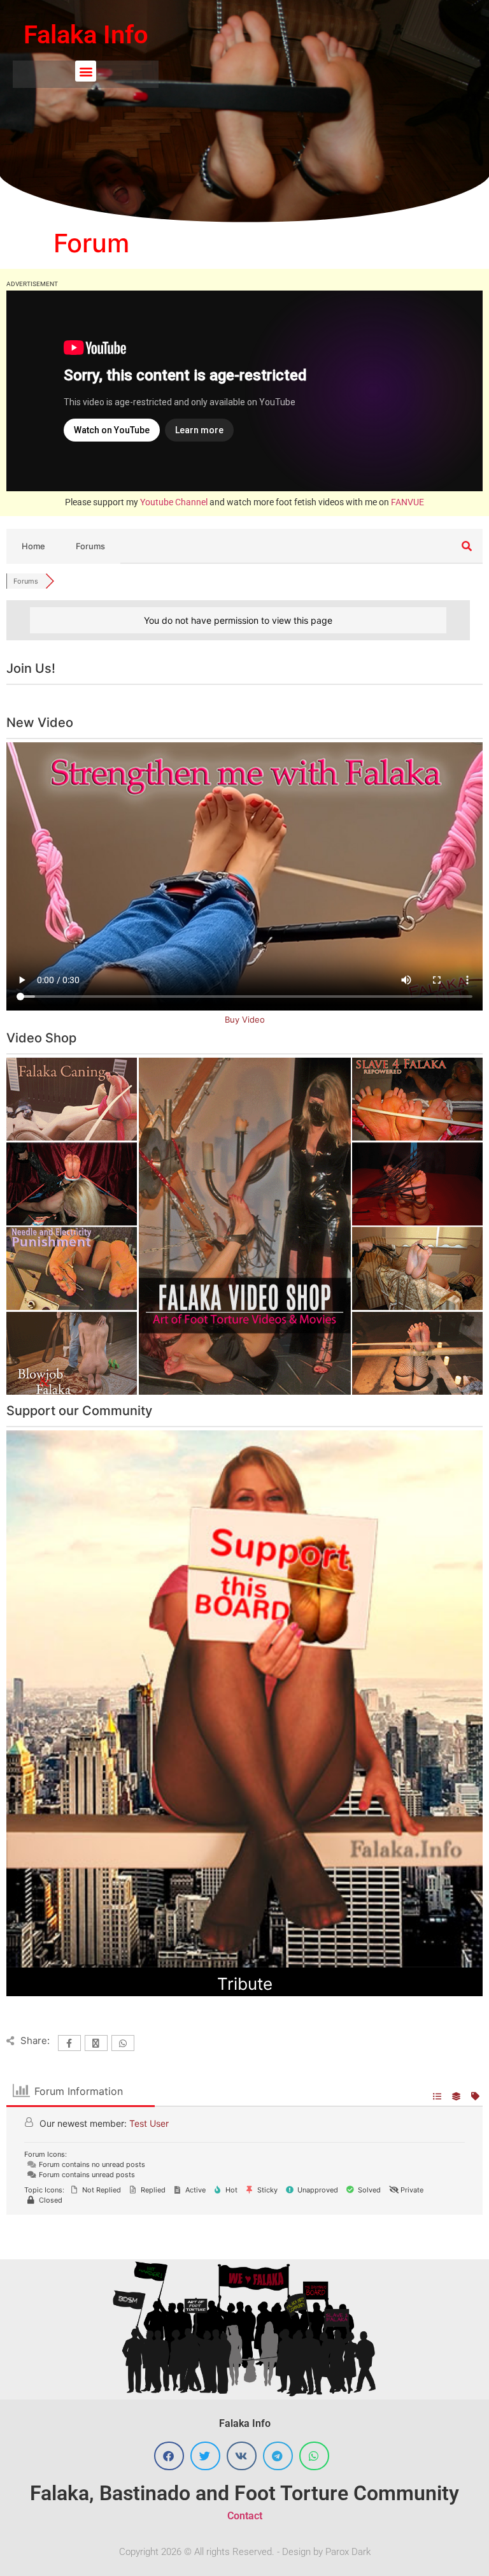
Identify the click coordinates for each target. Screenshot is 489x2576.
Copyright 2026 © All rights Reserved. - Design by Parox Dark (245, 2552)
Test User (149, 2123)
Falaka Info (86, 35)
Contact (245, 2516)
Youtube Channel (174, 502)
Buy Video (245, 1019)
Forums (90, 546)
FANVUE (407, 502)
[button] (86, 71)
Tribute (245, 1984)
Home (33, 546)
